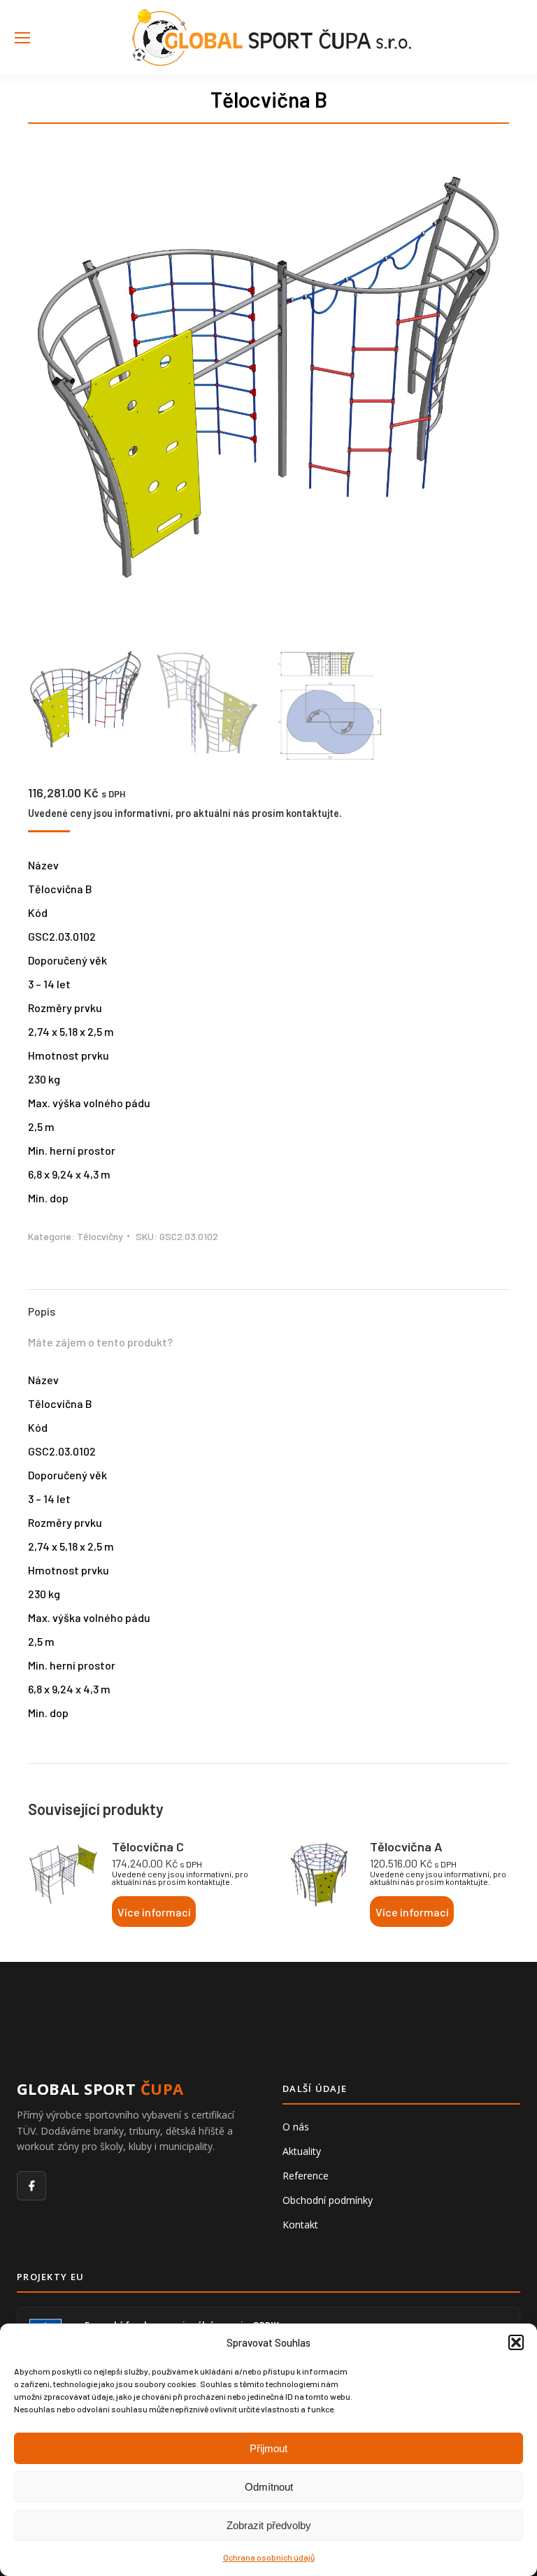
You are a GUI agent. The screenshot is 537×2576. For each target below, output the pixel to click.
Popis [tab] (42, 1311)
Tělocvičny (100, 1236)
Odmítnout (269, 2487)
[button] (516, 2342)
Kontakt (300, 2225)
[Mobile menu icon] (22, 38)
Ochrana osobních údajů (269, 2557)
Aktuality (302, 2151)
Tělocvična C (148, 1846)
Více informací (154, 1912)
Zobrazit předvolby (269, 2525)
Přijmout (268, 2448)
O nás (296, 2127)
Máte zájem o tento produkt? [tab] (100, 1342)
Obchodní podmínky (328, 2200)
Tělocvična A (406, 1846)
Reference (306, 2176)
